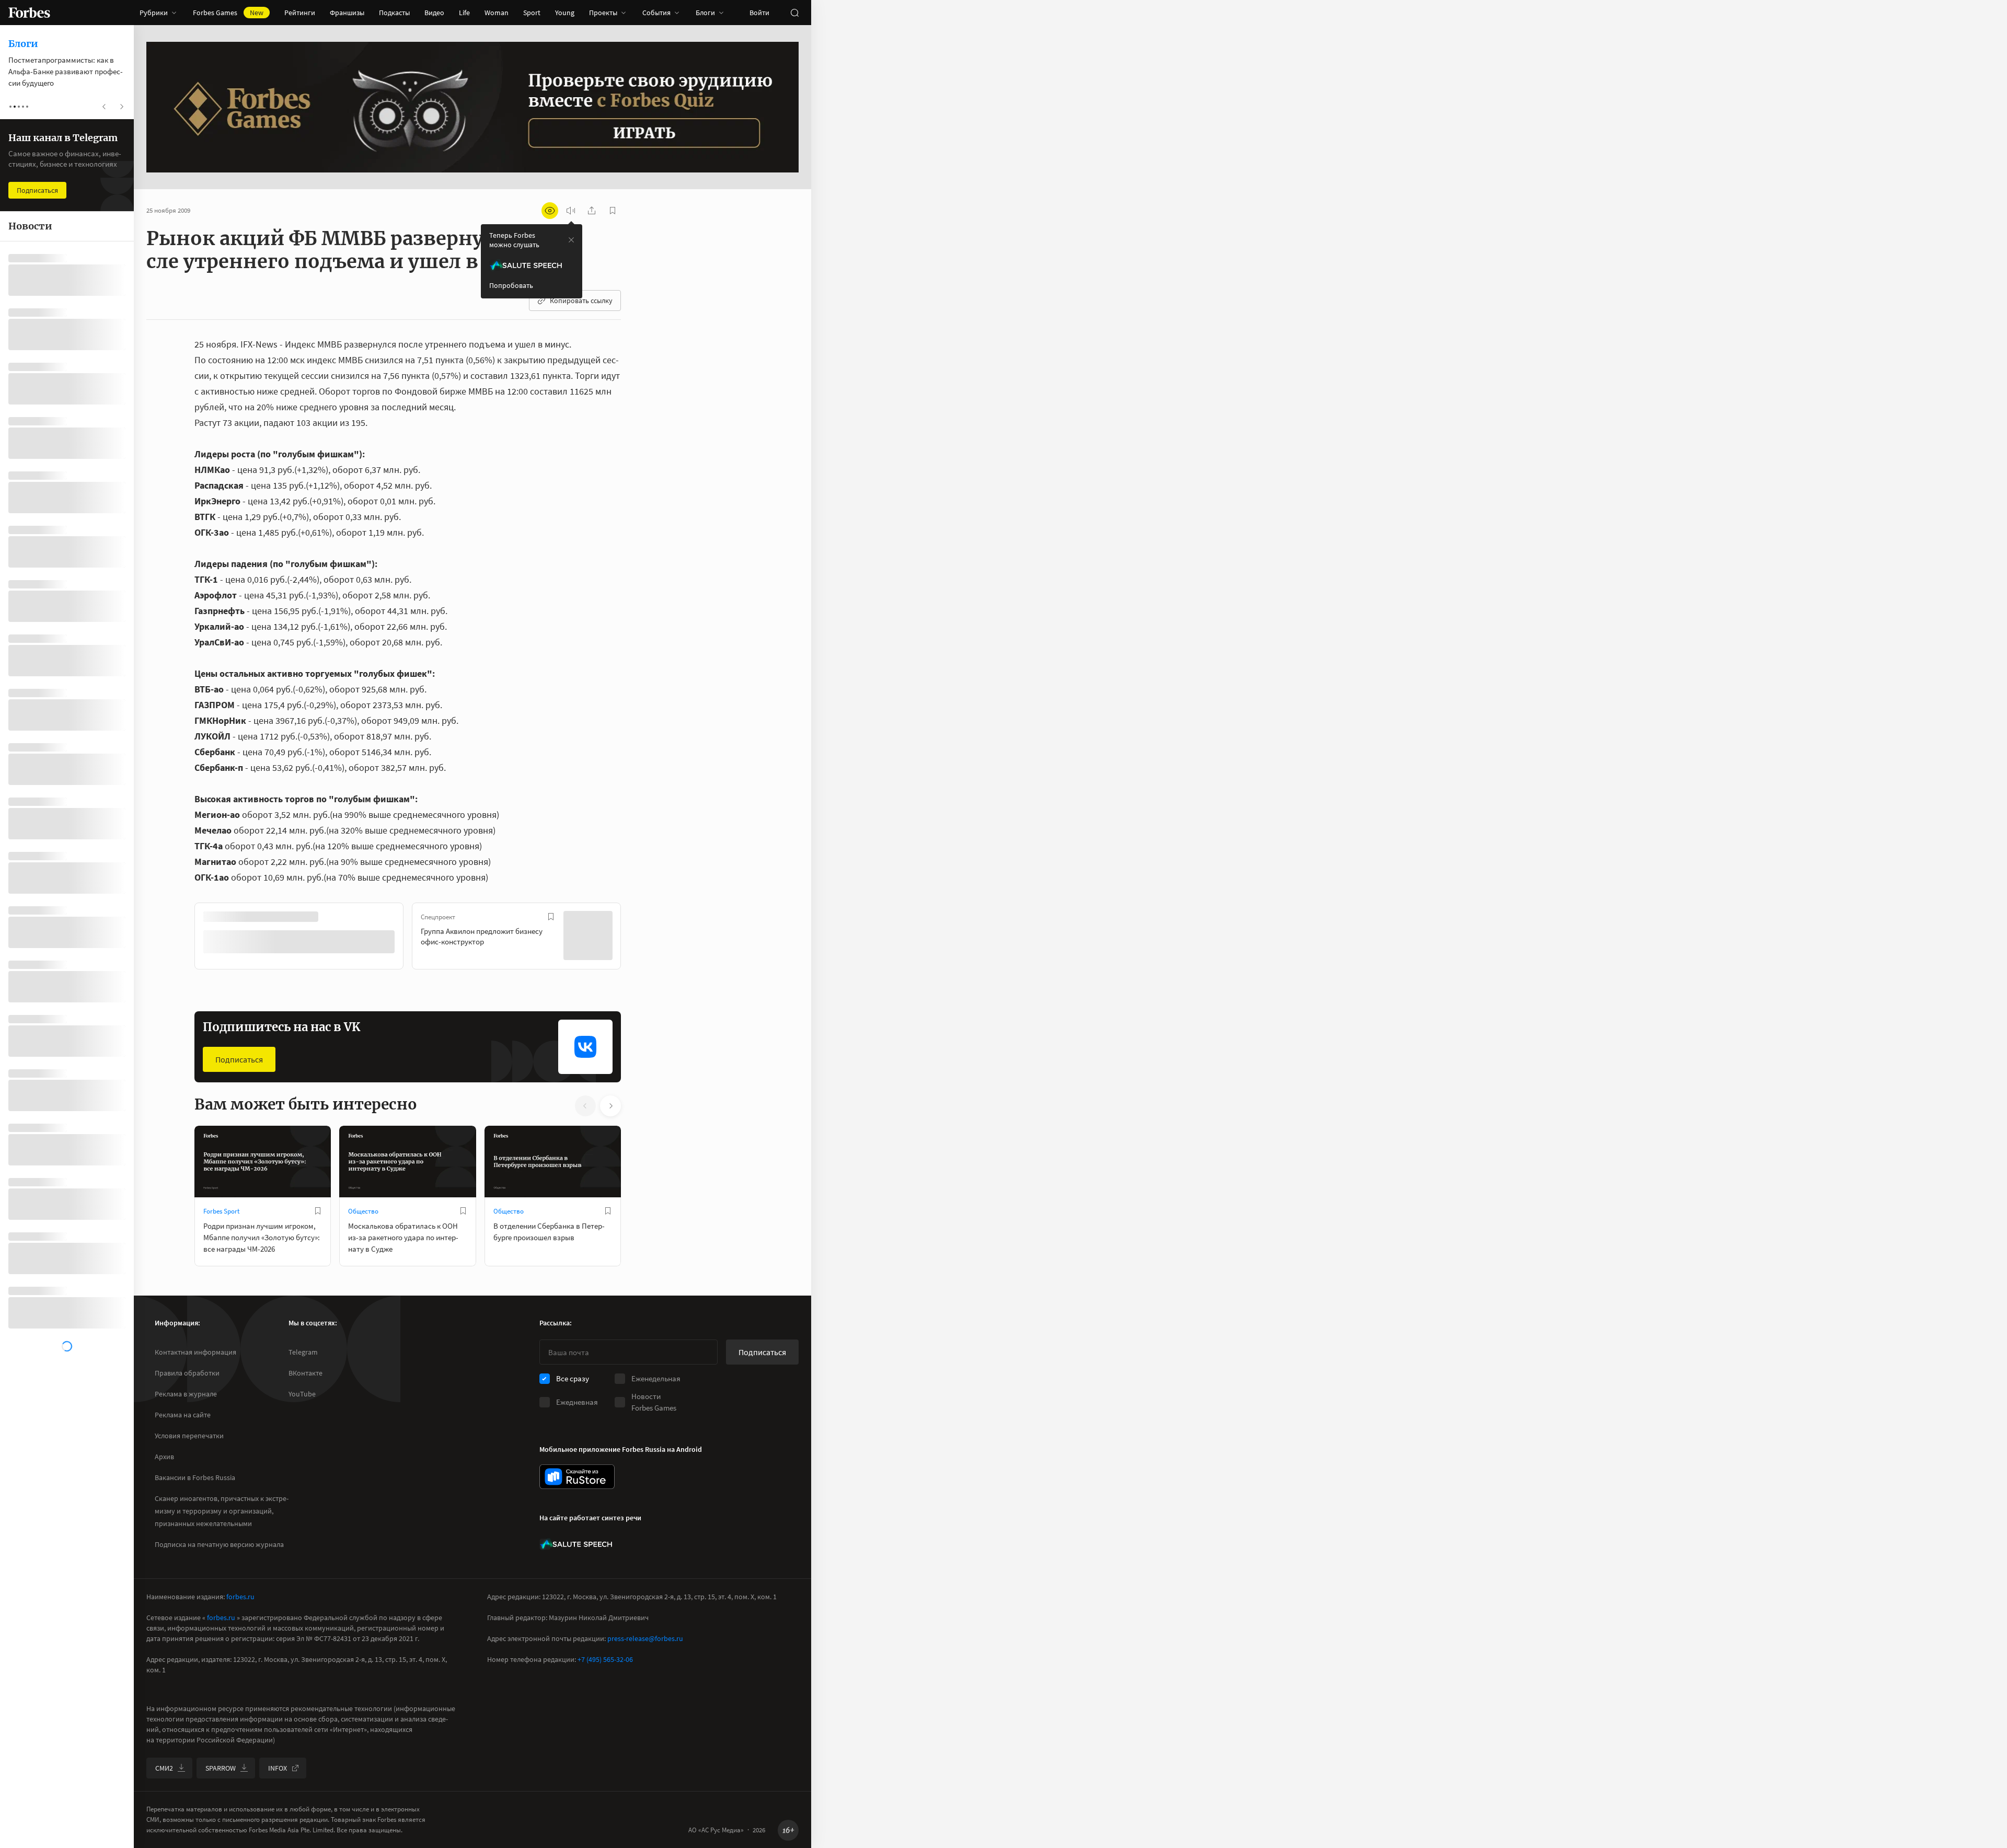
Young (565, 13)
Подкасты (394, 13)
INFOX (278, 1768)
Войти (759, 13)
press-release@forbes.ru (645, 1638)
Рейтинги (300, 13)
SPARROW (221, 1768)
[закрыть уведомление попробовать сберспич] (571, 240)
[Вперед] (638, 938)
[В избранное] (333, 917)
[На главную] (29, 13)
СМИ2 (164, 1768)
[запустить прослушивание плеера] (571, 211)
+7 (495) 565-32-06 (605, 1659)
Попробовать (511, 285)
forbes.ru (240, 1597)
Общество (363, 1210)
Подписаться (239, 1058)
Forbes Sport (221, 1210)
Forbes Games (228, 13)
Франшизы (347, 13)
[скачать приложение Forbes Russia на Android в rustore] (577, 1477)
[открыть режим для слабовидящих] (550, 211)
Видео (434, 13)
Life (464, 13)
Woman (497, 13)
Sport (532, 13)
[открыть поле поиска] (794, 13)
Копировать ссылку (581, 301)
